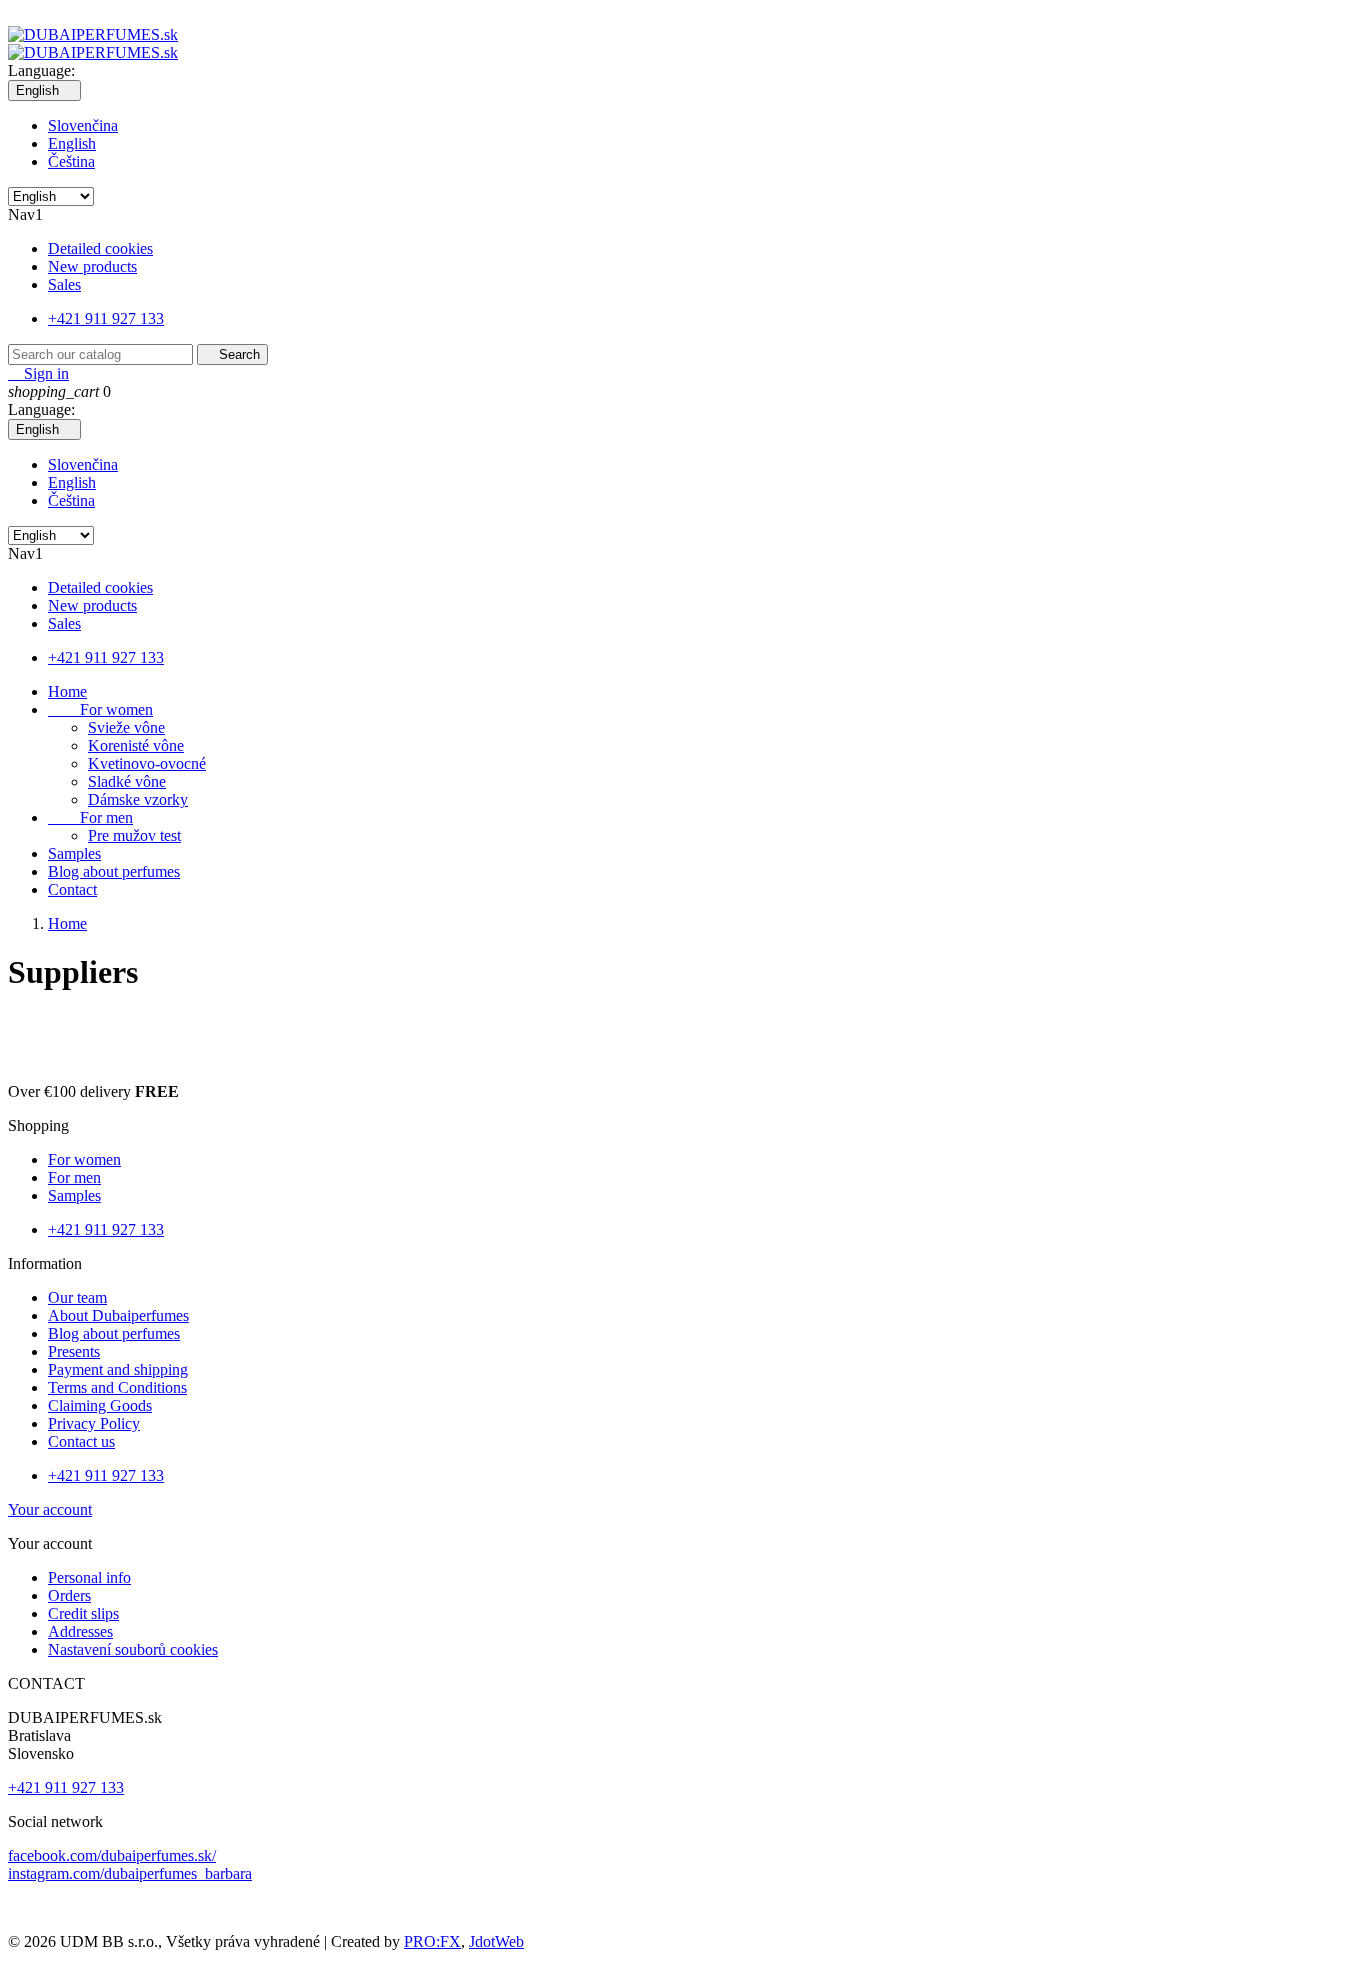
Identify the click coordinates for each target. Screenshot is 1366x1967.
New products (92, 266)
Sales (64, 284)
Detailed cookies (100, 248)
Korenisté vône (136, 745)
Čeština (71, 161)
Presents (74, 1351)
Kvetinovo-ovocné (147, 763)
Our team (77, 1297)
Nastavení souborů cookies (133, 1649)
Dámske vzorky (138, 799)
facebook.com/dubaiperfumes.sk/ (112, 1855)
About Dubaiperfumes (118, 1315)
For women (100, 709)
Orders (69, 1595)
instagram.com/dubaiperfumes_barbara (130, 1873)
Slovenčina (83, 125)
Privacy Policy (94, 1423)
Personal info (89, 1577)
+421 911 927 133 (106, 318)
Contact (72, 889)
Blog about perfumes (114, 871)
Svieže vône (126, 727)
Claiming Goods (100, 1405)
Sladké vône (127, 781)
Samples (74, 853)
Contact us (81, 1441)
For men (90, 817)
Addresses (80, 1631)
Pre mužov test (134, 835)
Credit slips (83, 1613)
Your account (50, 1509)
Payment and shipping (118, 1369)
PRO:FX (432, 1941)
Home (67, 691)
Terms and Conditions (117, 1387)
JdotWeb (496, 1941)
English (72, 143)
